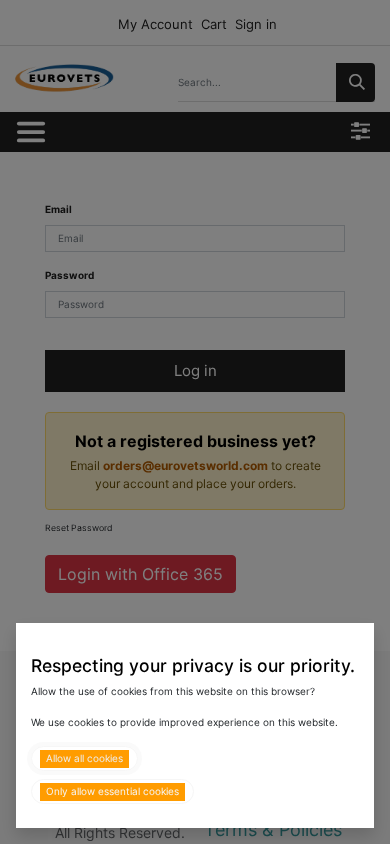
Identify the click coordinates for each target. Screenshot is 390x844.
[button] (84, 758)
